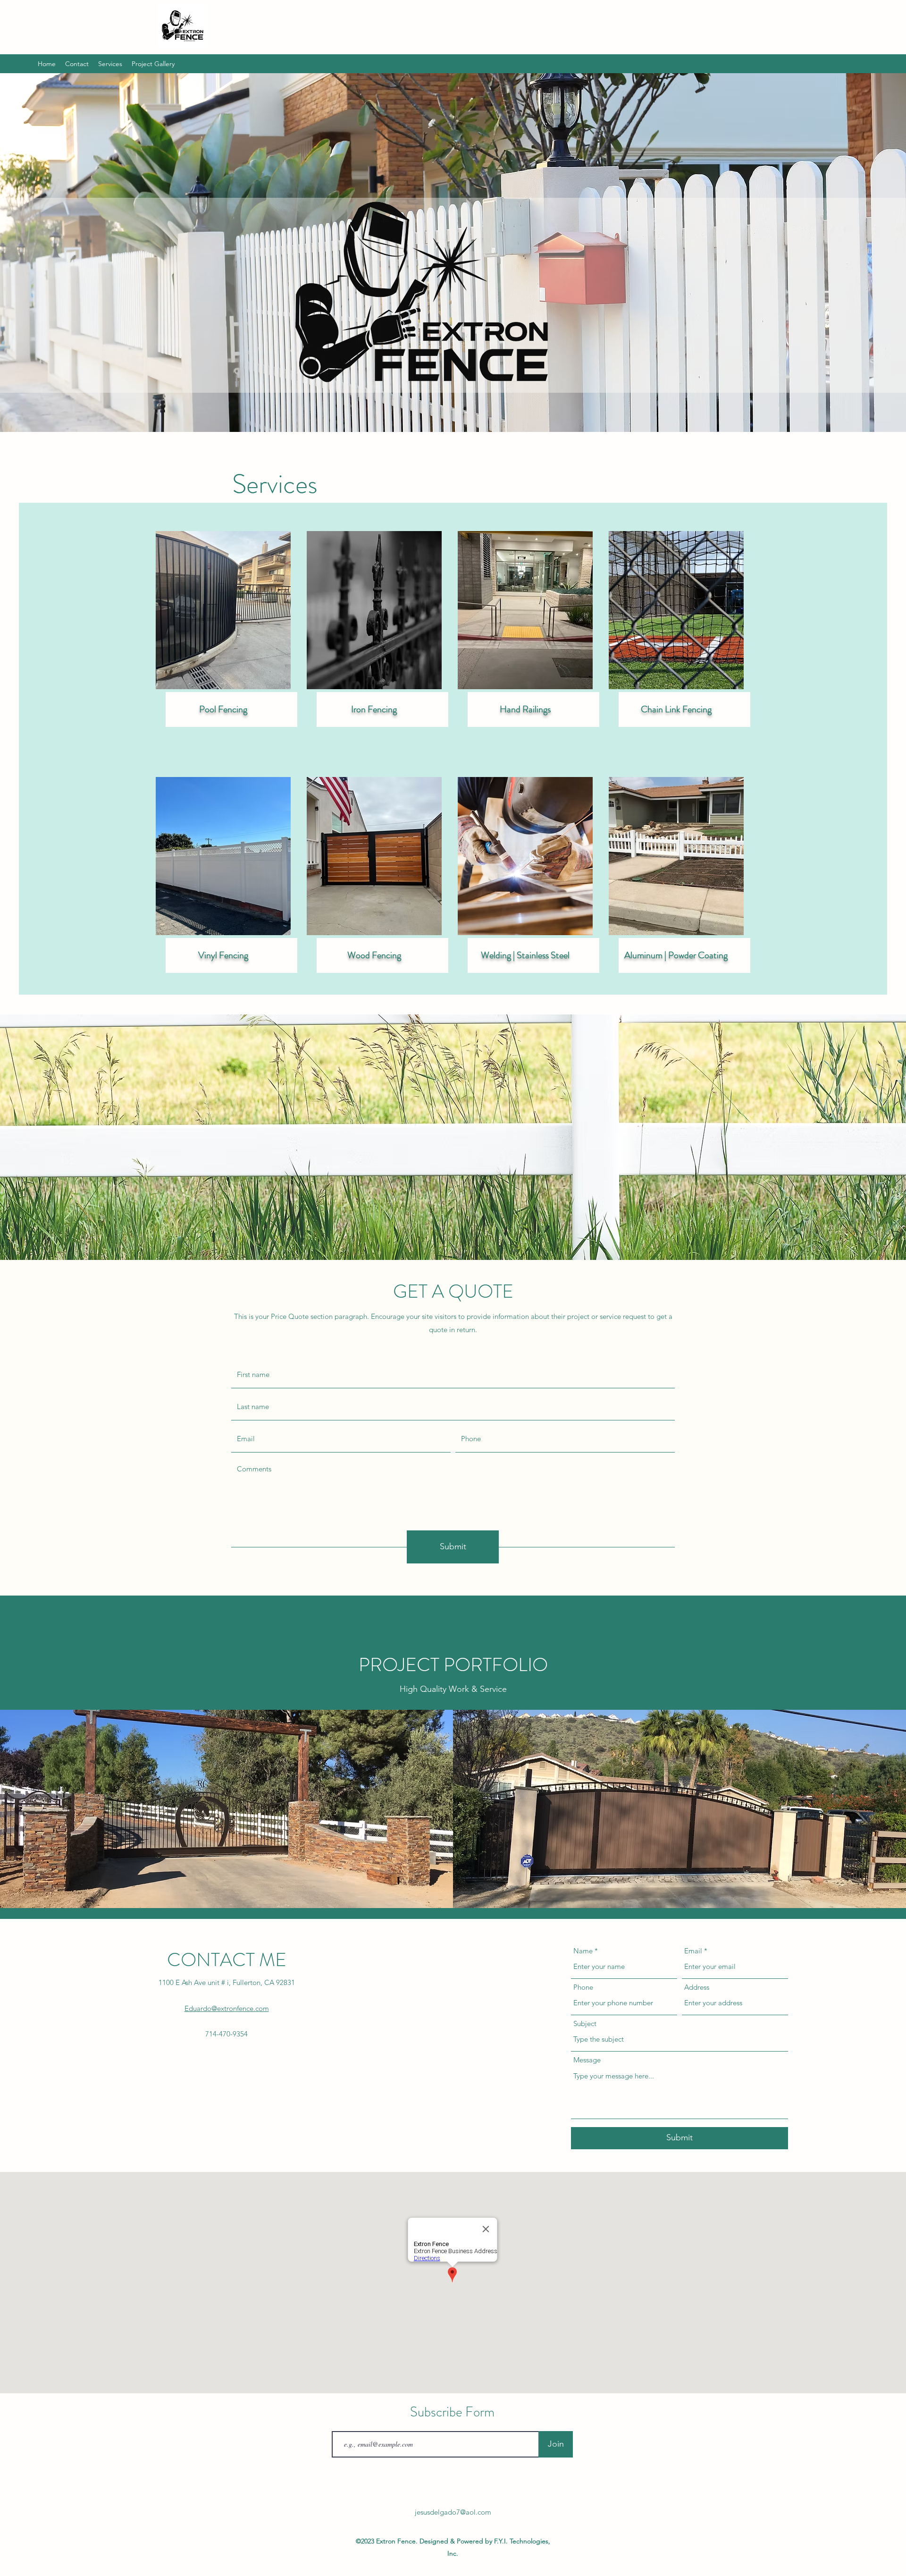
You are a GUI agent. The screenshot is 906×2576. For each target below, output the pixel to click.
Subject (585, 2023)
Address (697, 1987)
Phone (583, 1987)
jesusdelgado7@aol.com (453, 2512)
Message (587, 2060)
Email (693, 1951)
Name (583, 1951)
